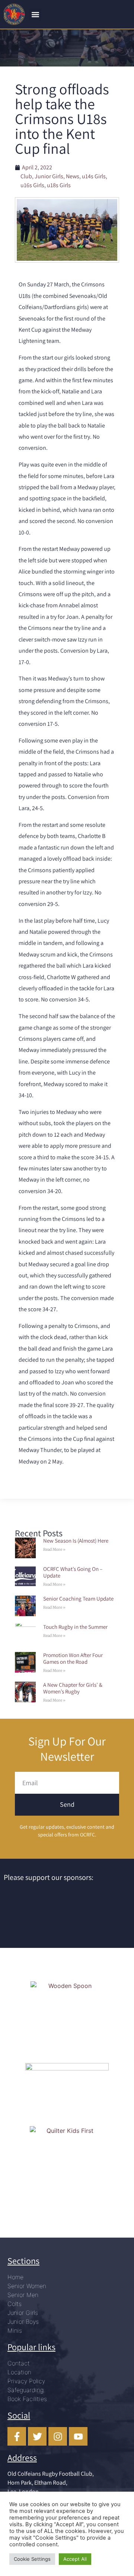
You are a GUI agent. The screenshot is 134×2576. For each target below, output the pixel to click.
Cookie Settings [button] (32, 2559)
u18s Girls (59, 185)
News (73, 176)
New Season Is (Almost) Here (76, 1541)
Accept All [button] (75, 2559)
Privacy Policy (26, 2381)
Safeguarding (25, 2390)
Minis (15, 2330)
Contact (19, 2363)
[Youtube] (78, 2436)
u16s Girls (32, 185)
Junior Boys (23, 2322)
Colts (15, 2304)
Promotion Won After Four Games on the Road (73, 1658)
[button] (35, 14)
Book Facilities (27, 2399)
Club (26, 176)
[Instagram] (58, 2436)
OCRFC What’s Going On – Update (73, 1572)
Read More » (54, 1550)
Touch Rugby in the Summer (75, 1627)
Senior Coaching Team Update (78, 1599)
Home (15, 2277)
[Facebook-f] (17, 2436)
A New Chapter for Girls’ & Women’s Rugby (73, 1688)
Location (19, 2372)
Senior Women (27, 2286)
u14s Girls (94, 176)
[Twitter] (37, 2436)
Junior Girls (49, 176)
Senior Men (23, 2295)
